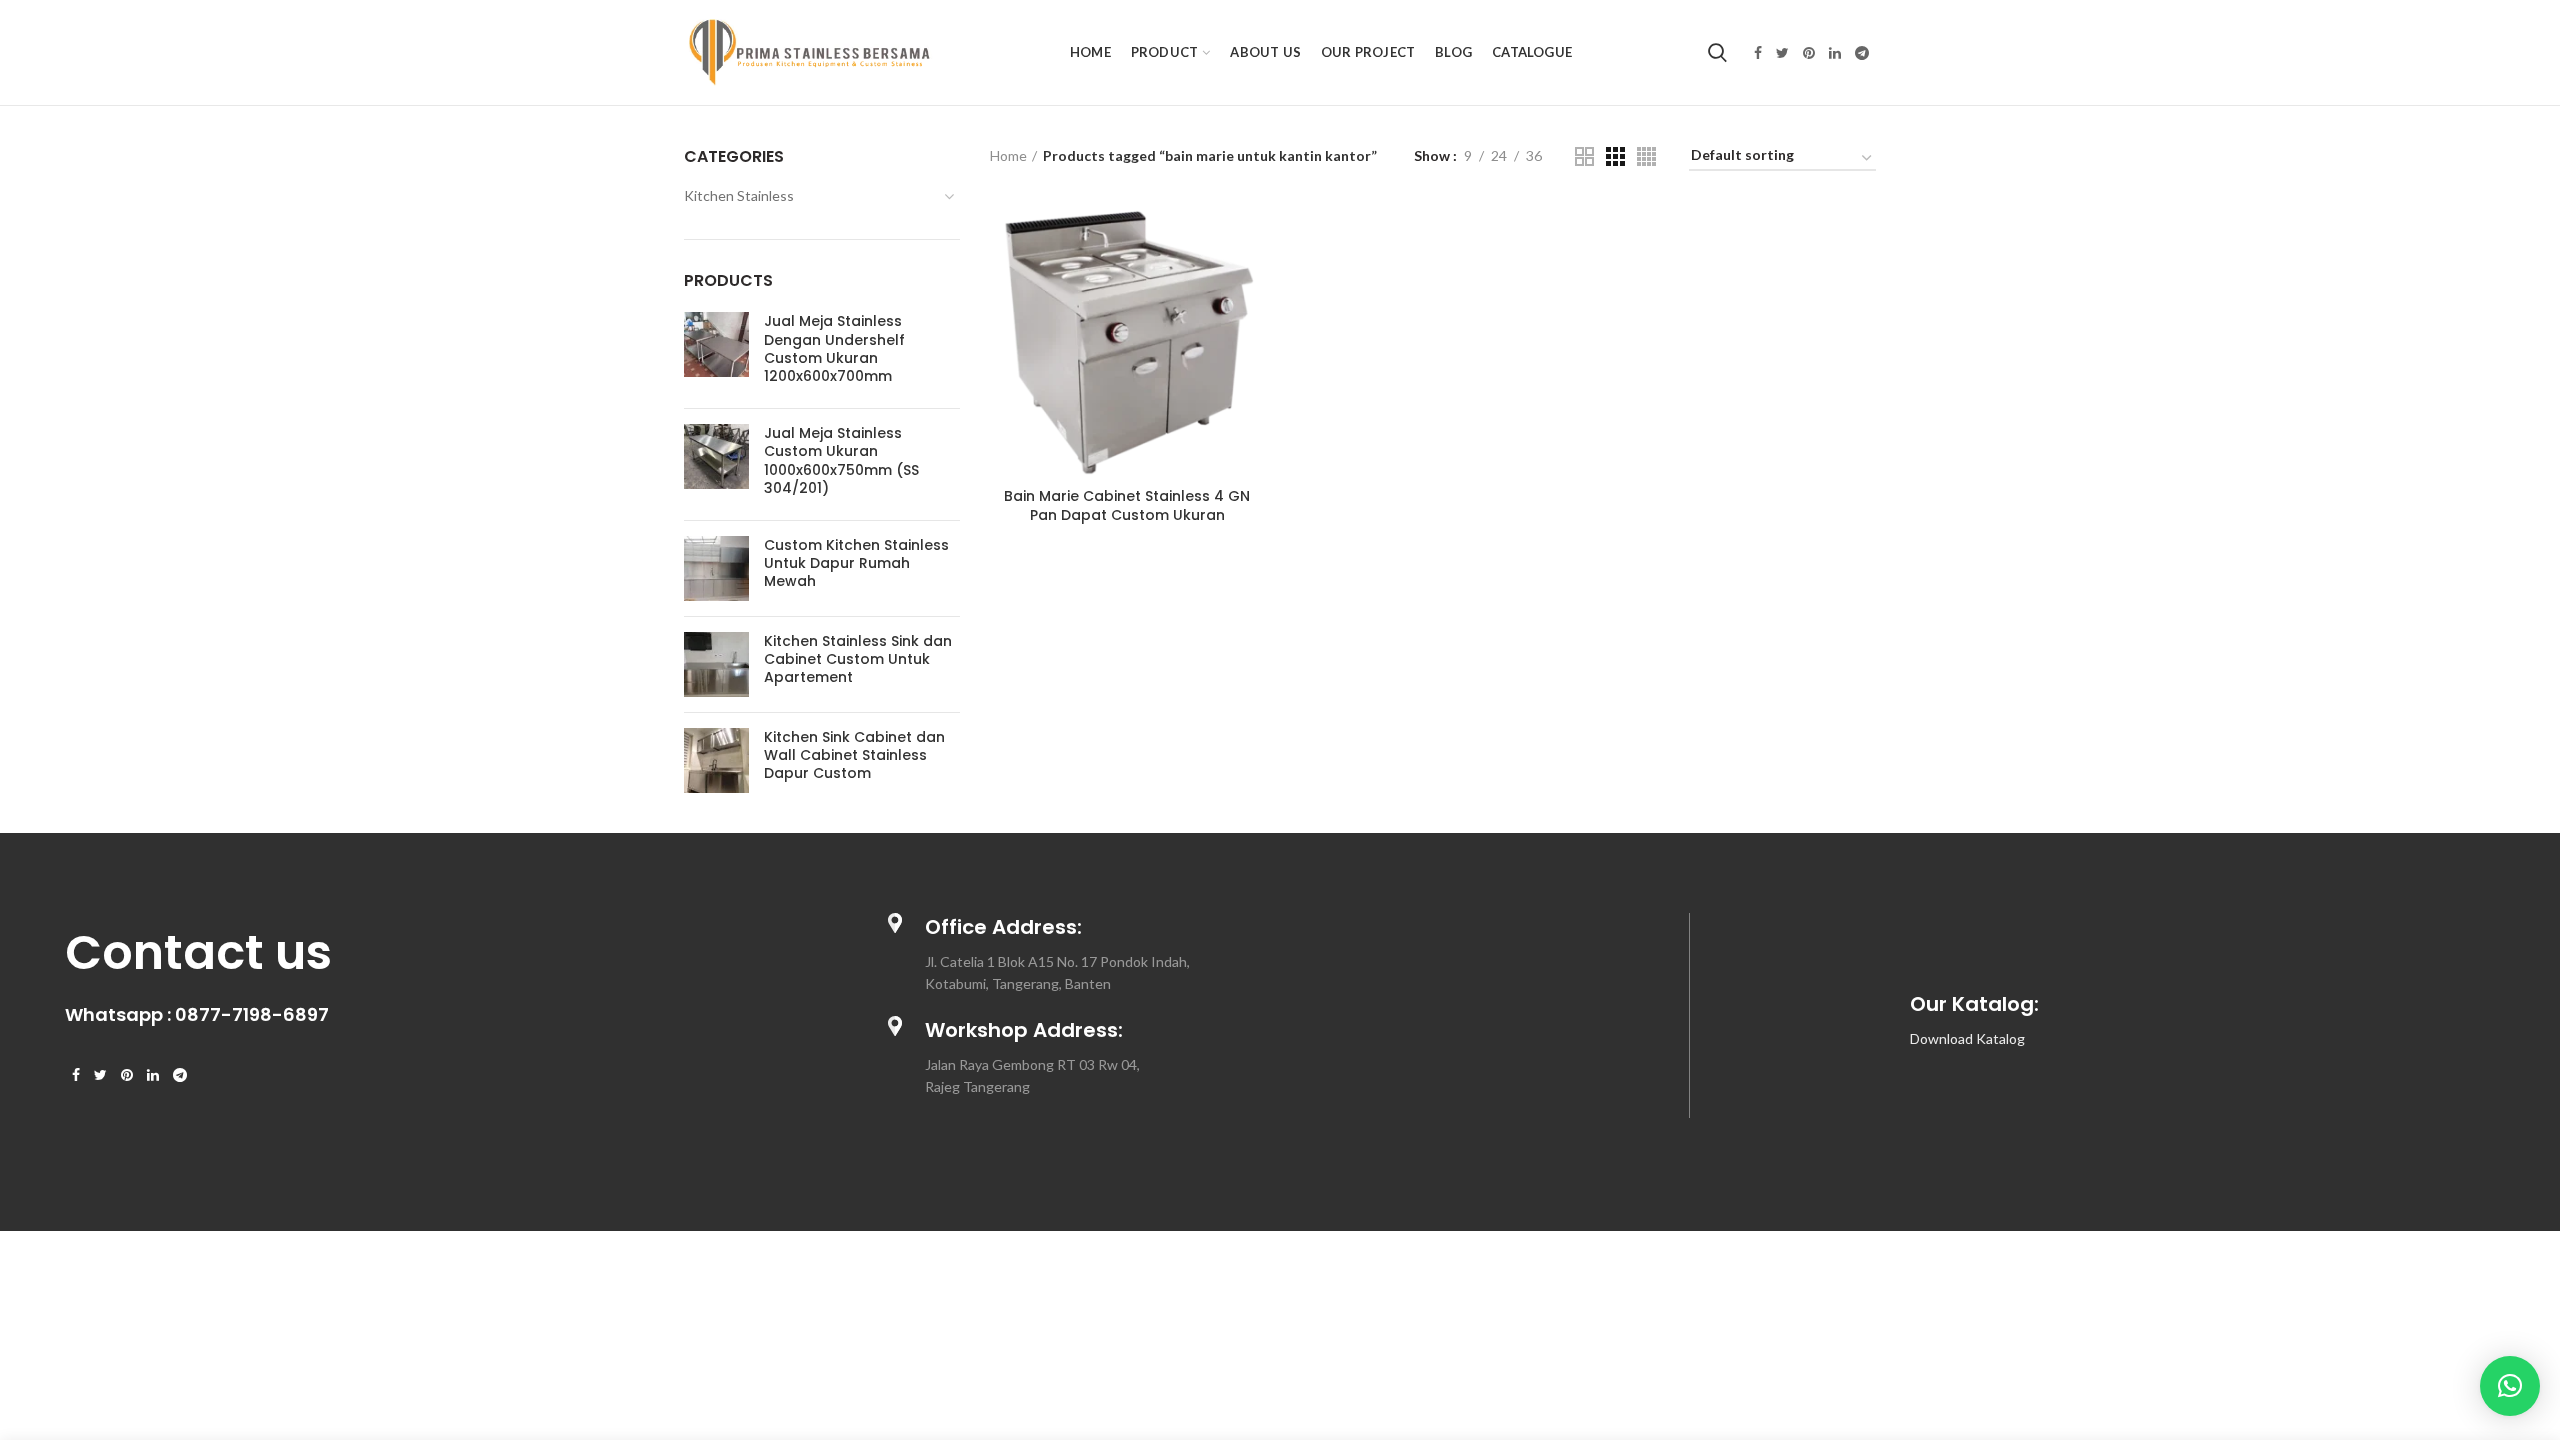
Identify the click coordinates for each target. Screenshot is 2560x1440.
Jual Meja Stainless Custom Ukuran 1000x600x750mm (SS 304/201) (841, 460)
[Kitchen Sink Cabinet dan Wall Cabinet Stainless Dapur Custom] (716, 760)
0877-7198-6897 (252, 1014)
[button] (2510, 1386)
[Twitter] (1782, 53)
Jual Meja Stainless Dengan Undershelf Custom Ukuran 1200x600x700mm (834, 348)
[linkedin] (1835, 53)
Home (1008, 155)
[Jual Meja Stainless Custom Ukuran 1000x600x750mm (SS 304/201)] (716, 464)
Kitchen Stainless (739, 195)
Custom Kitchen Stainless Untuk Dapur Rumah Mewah (856, 563)
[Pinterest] (1809, 53)
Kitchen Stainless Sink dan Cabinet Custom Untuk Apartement (858, 659)
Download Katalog (1967, 1038)
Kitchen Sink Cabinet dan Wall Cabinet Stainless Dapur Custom (854, 755)
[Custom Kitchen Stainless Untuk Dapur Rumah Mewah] (716, 568)
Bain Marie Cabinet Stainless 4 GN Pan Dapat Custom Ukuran (1127, 505)
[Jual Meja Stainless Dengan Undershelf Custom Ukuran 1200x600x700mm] (716, 352)
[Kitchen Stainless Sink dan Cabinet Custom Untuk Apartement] (716, 664)
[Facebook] (1758, 53)
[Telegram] (1862, 53)
